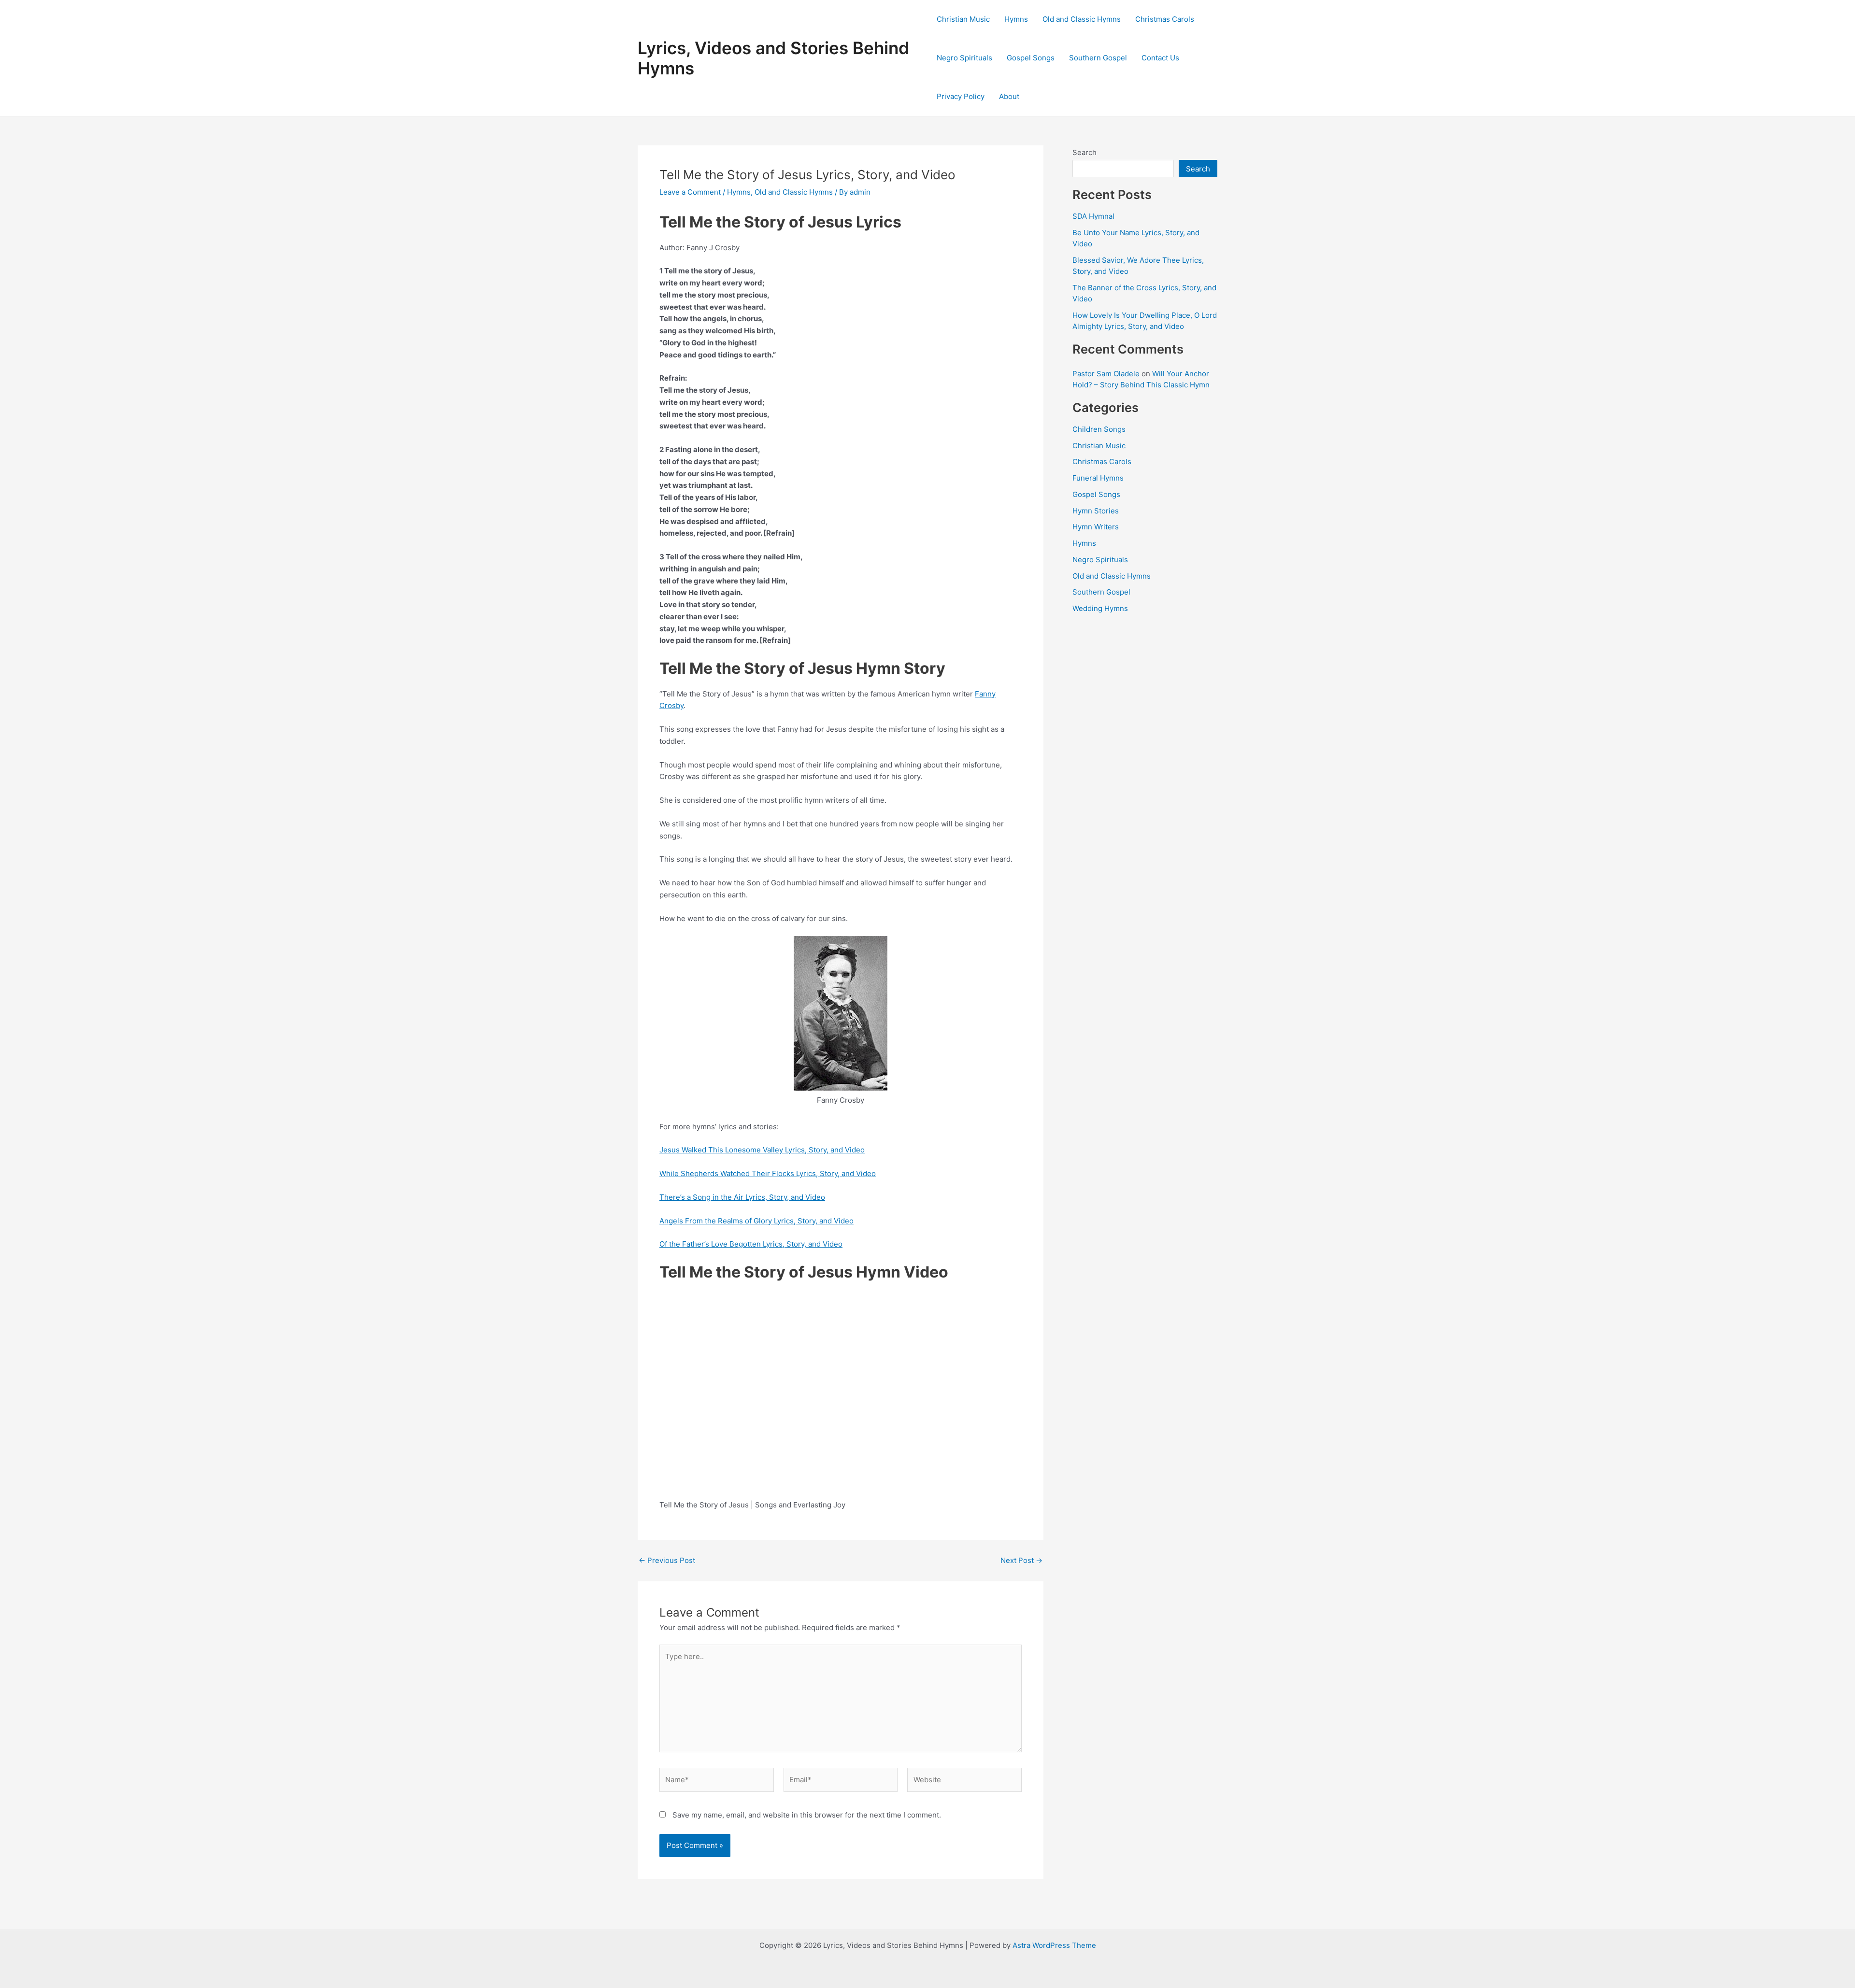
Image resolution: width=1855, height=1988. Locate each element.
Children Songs (1099, 429)
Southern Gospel (1098, 58)
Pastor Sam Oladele (1106, 374)
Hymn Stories (1096, 511)
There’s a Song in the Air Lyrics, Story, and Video (742, 1197)
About (1009, 96)
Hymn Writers (1096, 527)
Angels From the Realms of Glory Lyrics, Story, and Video (756, 1221)
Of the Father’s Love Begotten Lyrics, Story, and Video (751, 1244)
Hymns (1016, 19)
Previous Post (667, 1560)
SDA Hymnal (1093, 216)
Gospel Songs (1031, 58)
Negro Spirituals (964, 58)
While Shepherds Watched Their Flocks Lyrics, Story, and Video (768, 1173)
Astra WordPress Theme (1054, 1945)
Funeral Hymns (1098, 478)
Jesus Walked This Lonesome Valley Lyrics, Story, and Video (762, 1150)
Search (1084, 152)
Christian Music (963, 19)
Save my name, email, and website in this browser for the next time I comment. (807, 1815)
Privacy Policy (961, 96)
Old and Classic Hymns (1082, 19)
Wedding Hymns (1100, 608)
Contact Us (1160, 58)
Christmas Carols (1165, 19)
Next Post (1021, 1560)
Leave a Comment (690, 192)
